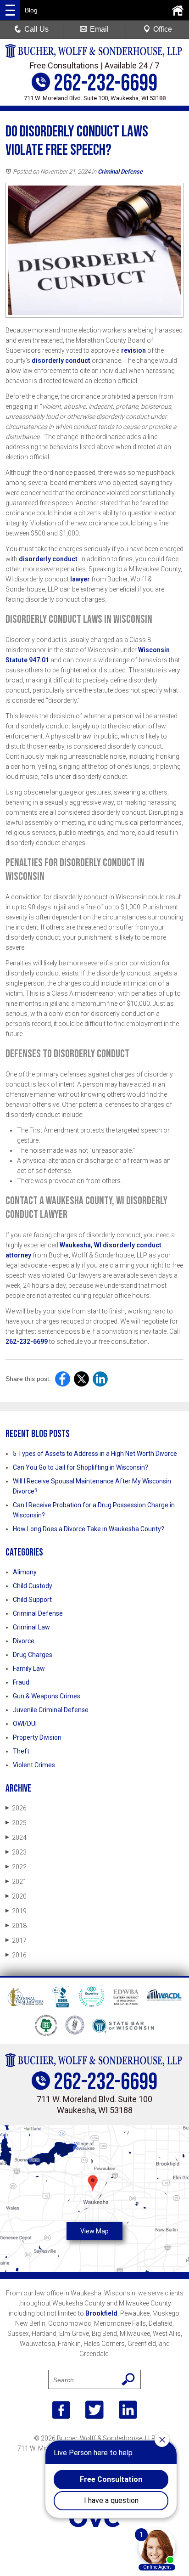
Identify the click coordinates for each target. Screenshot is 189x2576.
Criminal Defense (120, 172)
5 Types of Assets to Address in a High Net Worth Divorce (95, 1454)
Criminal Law (31, 1627)
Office (163, 29)
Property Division (37, 1737)
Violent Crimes (34, 1765)
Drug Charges (33, 1655)
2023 (16, 1852)
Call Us (36, 29)
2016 (16, 1955)
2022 (16, 1867)
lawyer (79, 579)
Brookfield (101, 2313)
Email (99, 29)
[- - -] (10, 10)
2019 (16, 1911)
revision (133, 350)
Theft (21, 1751)
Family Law (29, 1668)
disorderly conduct (60, 361)
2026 (16, 1808)
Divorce (24, 1641)
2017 (16, 1940)
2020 (16, 1896)
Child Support (32, 1600)
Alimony (25, 1572)
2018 (16, 1926)
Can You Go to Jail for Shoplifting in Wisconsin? (81, 1467)
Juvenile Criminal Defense (51, 1710)
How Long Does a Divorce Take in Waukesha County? (89, 1529)
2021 (16, 1882)
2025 (16, 1823)
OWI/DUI (25, 1724)
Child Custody (33, 1586)
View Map (94, 2231)
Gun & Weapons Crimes (47, 1696)
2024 (16, 1838)
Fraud (21, 1682)
